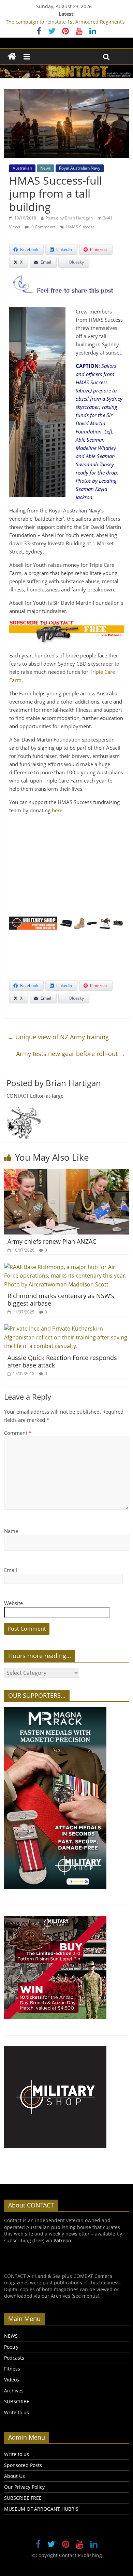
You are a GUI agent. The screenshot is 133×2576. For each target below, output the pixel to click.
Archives (14, 2391)
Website (13, 1603)
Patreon (62, 2240)
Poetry (11, 2347)
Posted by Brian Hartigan (69, 218)
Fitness (12, 2369)
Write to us (17, 2412)
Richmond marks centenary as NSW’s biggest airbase (61, 1299)
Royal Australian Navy (80, 168)
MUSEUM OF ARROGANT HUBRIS (41, 2509)
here (57, 810)
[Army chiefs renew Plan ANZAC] (67, 1173)
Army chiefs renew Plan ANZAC (52, 1241)
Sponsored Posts (23, 2465)
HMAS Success (80, 227)
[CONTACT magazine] (12, 57)
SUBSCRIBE (17, 2401)
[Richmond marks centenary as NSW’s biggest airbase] (67, 1267)
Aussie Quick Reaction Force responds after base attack (62, 1361)
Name (11, 1531)
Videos (12, 2380)
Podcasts (14, 2358)
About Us (14, 2476)
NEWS (11, 2336)
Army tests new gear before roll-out (71, 1054)
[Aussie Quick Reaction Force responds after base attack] (67, 1329)
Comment (18, 1433)
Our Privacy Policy (24, 2487)
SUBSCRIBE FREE (23, 2498)
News (46, 168)
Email (11, 1570)
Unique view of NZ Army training (58, 1037)
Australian (22, 168)
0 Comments (43, 227)
